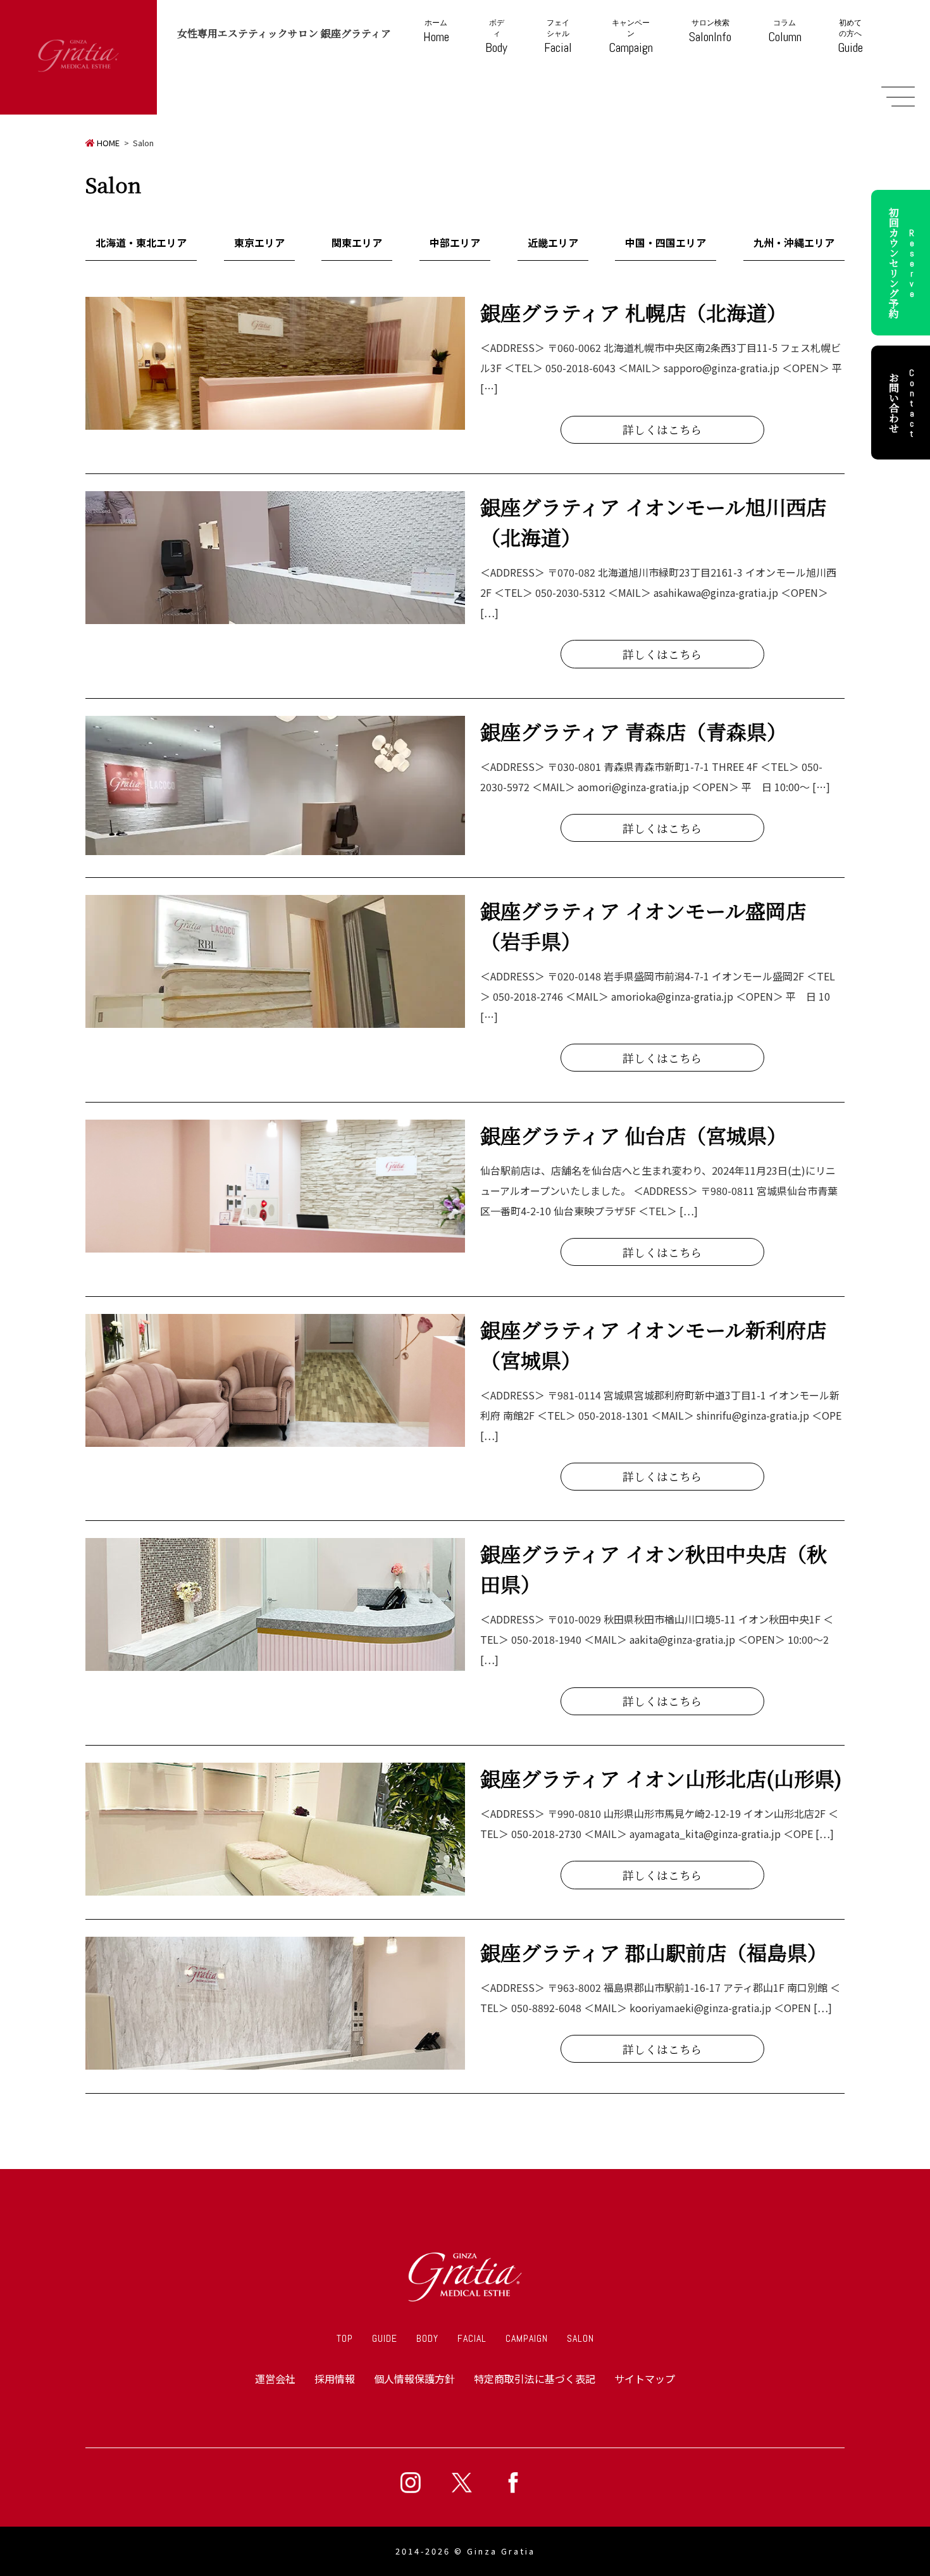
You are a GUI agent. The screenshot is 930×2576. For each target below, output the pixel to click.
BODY (427, 2338)
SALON (580, 2338)
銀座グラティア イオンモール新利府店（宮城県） (653, 1344)
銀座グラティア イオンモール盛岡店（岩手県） (643, 925)
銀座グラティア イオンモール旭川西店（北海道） (653, 522)
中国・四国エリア (666, 242)
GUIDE (385, 2338)
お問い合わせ (902, 403)
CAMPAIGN (527, 2338)
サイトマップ (645, 2379)
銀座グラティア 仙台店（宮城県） (634, 1135)
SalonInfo (710, 31)
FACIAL (472, 2338)
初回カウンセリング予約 (902, 263)
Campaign (631, 37)
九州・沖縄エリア (794, 242)
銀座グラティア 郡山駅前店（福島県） (654, 1952)
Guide (850, 37)
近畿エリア (553, 242)
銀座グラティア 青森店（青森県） (634, 731)
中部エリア (455, 242)
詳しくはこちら (662, 429)
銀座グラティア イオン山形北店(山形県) (661, 1778)
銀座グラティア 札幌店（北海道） (634, 312)
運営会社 (275, 2379)
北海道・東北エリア (141, 242)
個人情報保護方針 (414, 2379)
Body (496, 37)
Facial (558, 37)
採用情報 (335, 2379)
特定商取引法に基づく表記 (535, 2379)
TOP (345, 2338)
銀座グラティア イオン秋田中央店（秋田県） (654, 1568)
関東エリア (357, 242)
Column (785, 31)
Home (436, 31)
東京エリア (259, 242)
